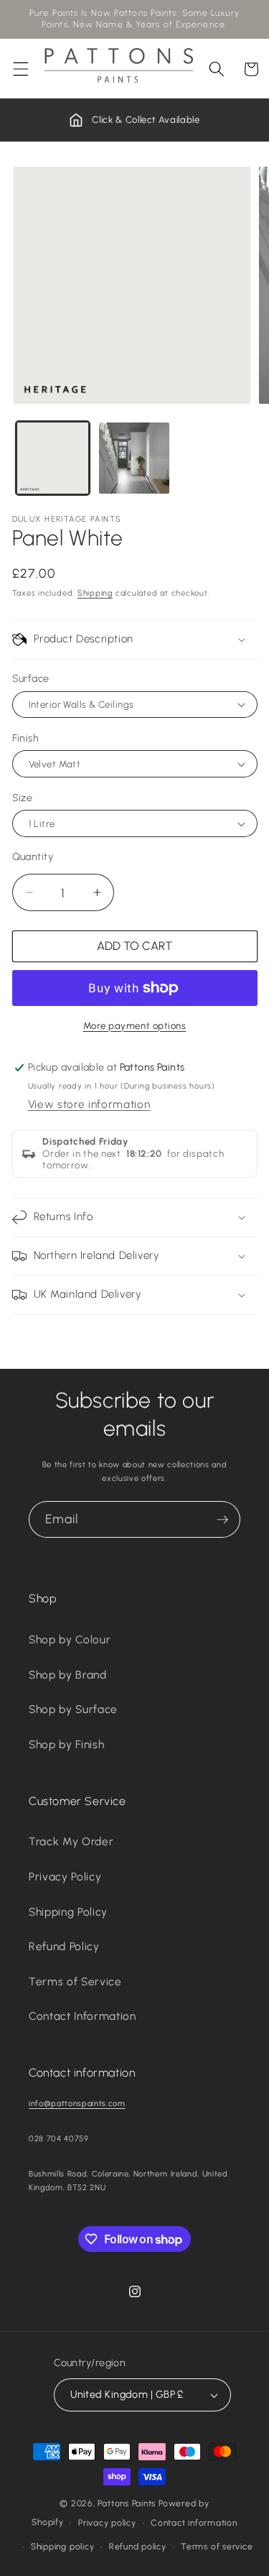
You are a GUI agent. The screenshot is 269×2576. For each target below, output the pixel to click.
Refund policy (138, 2547)
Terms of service (217, 2547)
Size (23, 798)
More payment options (135, 1025)
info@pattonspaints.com (77, 2104)
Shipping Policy (68, 1912)
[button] (21, 69)
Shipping (95, 593)
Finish (26, 738)
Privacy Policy (65, 1876)
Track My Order (71, 1841)
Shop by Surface (73, 1709)
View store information (89, 1104)
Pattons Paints (127, 2503)
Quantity (33, 857)
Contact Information (82, 2016)
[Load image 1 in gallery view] (53, 458)
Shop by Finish (66, 1744)
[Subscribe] (222, 1520)
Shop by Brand (68, 1675)
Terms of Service (75, 1981)
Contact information (194, 2523)
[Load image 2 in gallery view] (134, 458)
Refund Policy (64, 1946)
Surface (31, 678)
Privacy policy (107, 2523)
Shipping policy (63, 2547)
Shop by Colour (70, 1639)
